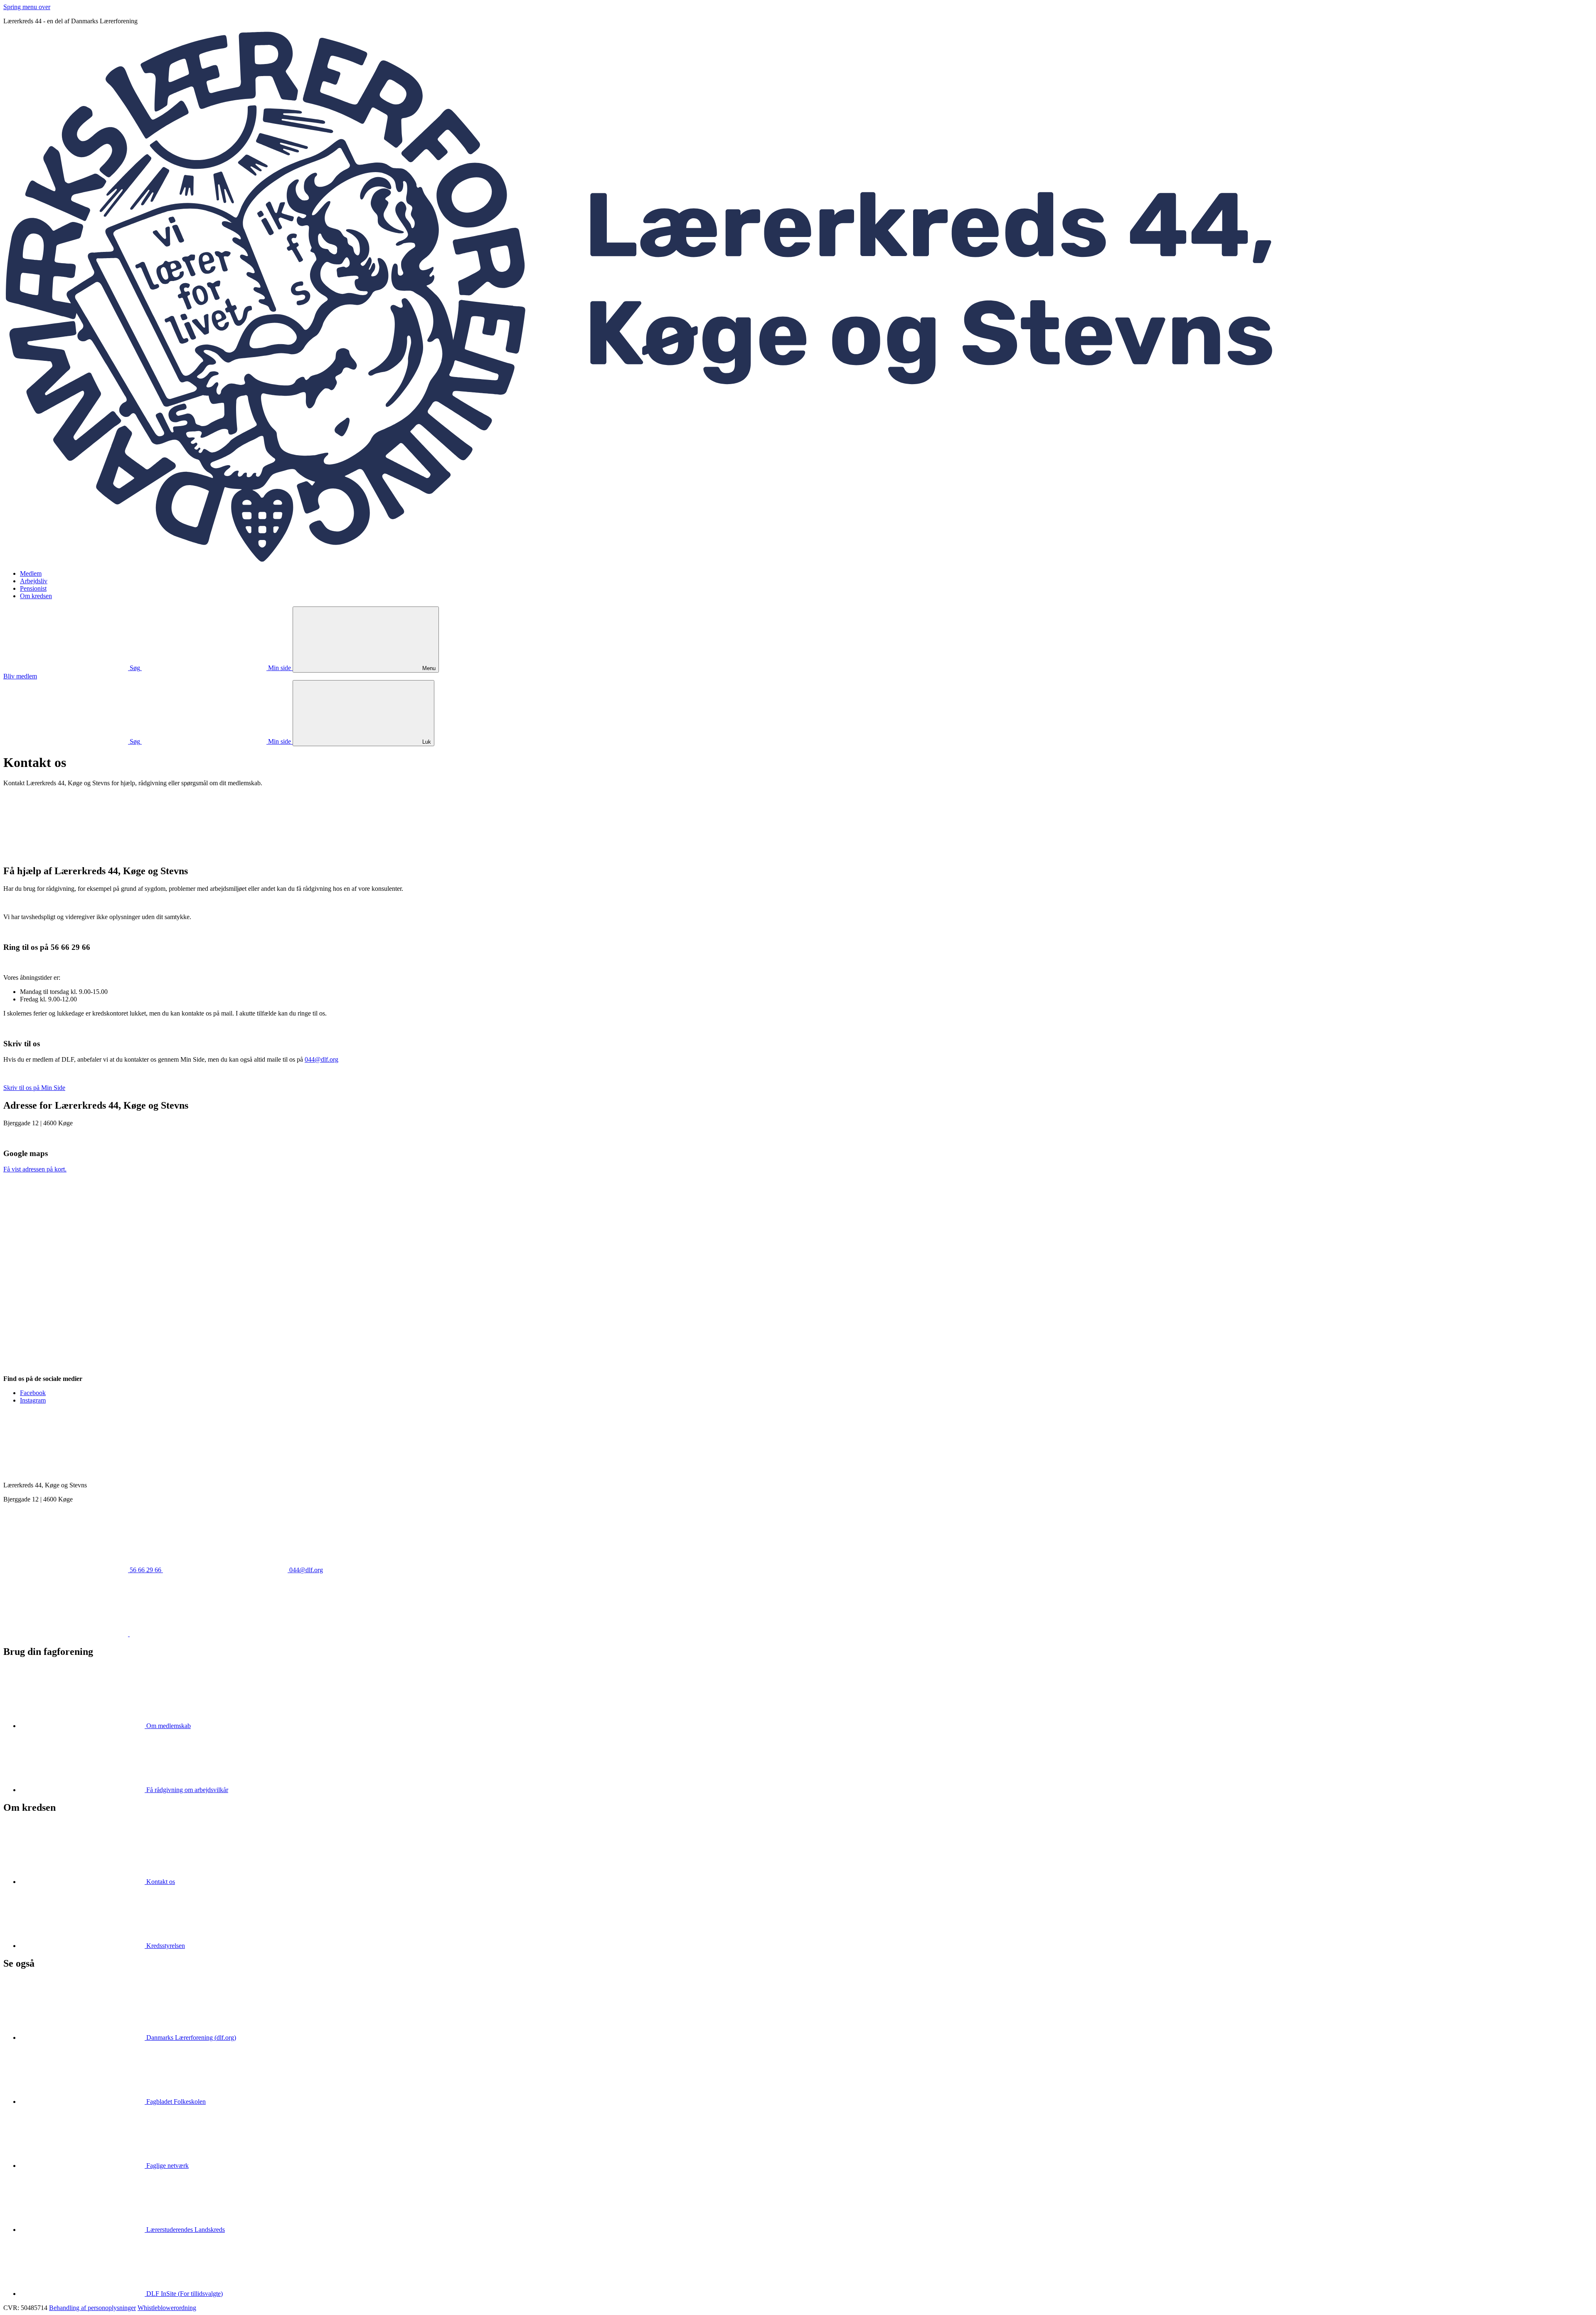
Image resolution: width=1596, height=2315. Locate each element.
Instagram (33, 1400)
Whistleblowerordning (167, 2308)
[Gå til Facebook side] (66, 1634)
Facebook (33, 1393)
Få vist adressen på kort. (35, 1169)
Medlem (31, 573)
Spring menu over (27, 7)
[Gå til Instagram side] (192, 1634)
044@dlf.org (321, 1059)
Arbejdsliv (34, 581)
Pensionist (33, 588)
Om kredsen (36, 596)
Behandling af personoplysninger (92, 2308)
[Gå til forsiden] (798, 559)
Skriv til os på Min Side (34, 1088)
